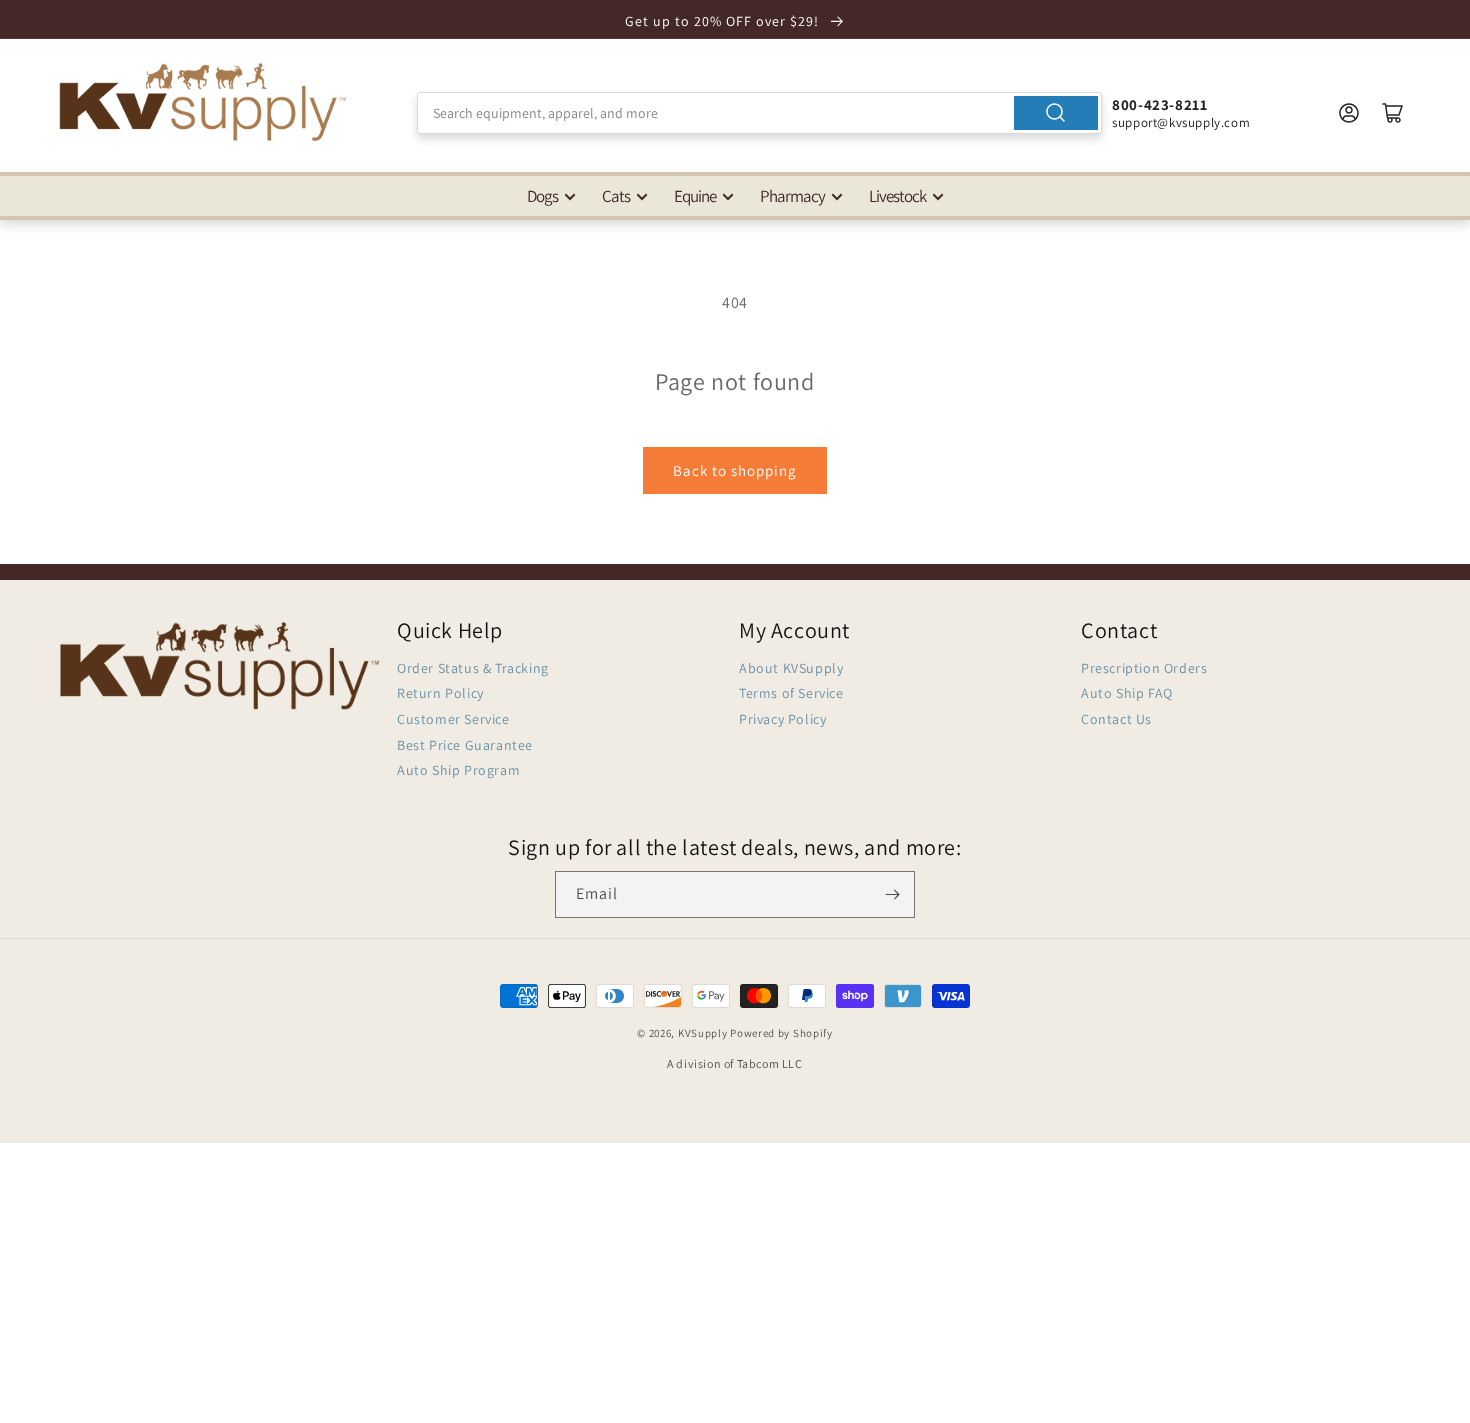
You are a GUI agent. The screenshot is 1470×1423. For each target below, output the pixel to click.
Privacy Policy (782, 719)
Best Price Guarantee (465, 745)
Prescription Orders (1144, 668)
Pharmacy (792, 196)
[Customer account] (1349, 113)
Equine (695, 196)
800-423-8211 (1159, 104)
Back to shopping (735, 470)
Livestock (897, 196)
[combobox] (759, 113)
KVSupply (703, 1033)
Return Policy (440, 693)
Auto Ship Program (458, 770)
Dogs (542, 196)
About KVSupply (791, 668)
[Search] (1056, 113)
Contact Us (1116, 719)
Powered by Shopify (781, 1033)
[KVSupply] (205, 101)
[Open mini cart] (1393, 113)
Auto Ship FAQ (1127, 693)
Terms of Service (791, 693)
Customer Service (453, 719)
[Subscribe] (892, 894)
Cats (616, 196)
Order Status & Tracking (473, 668)
